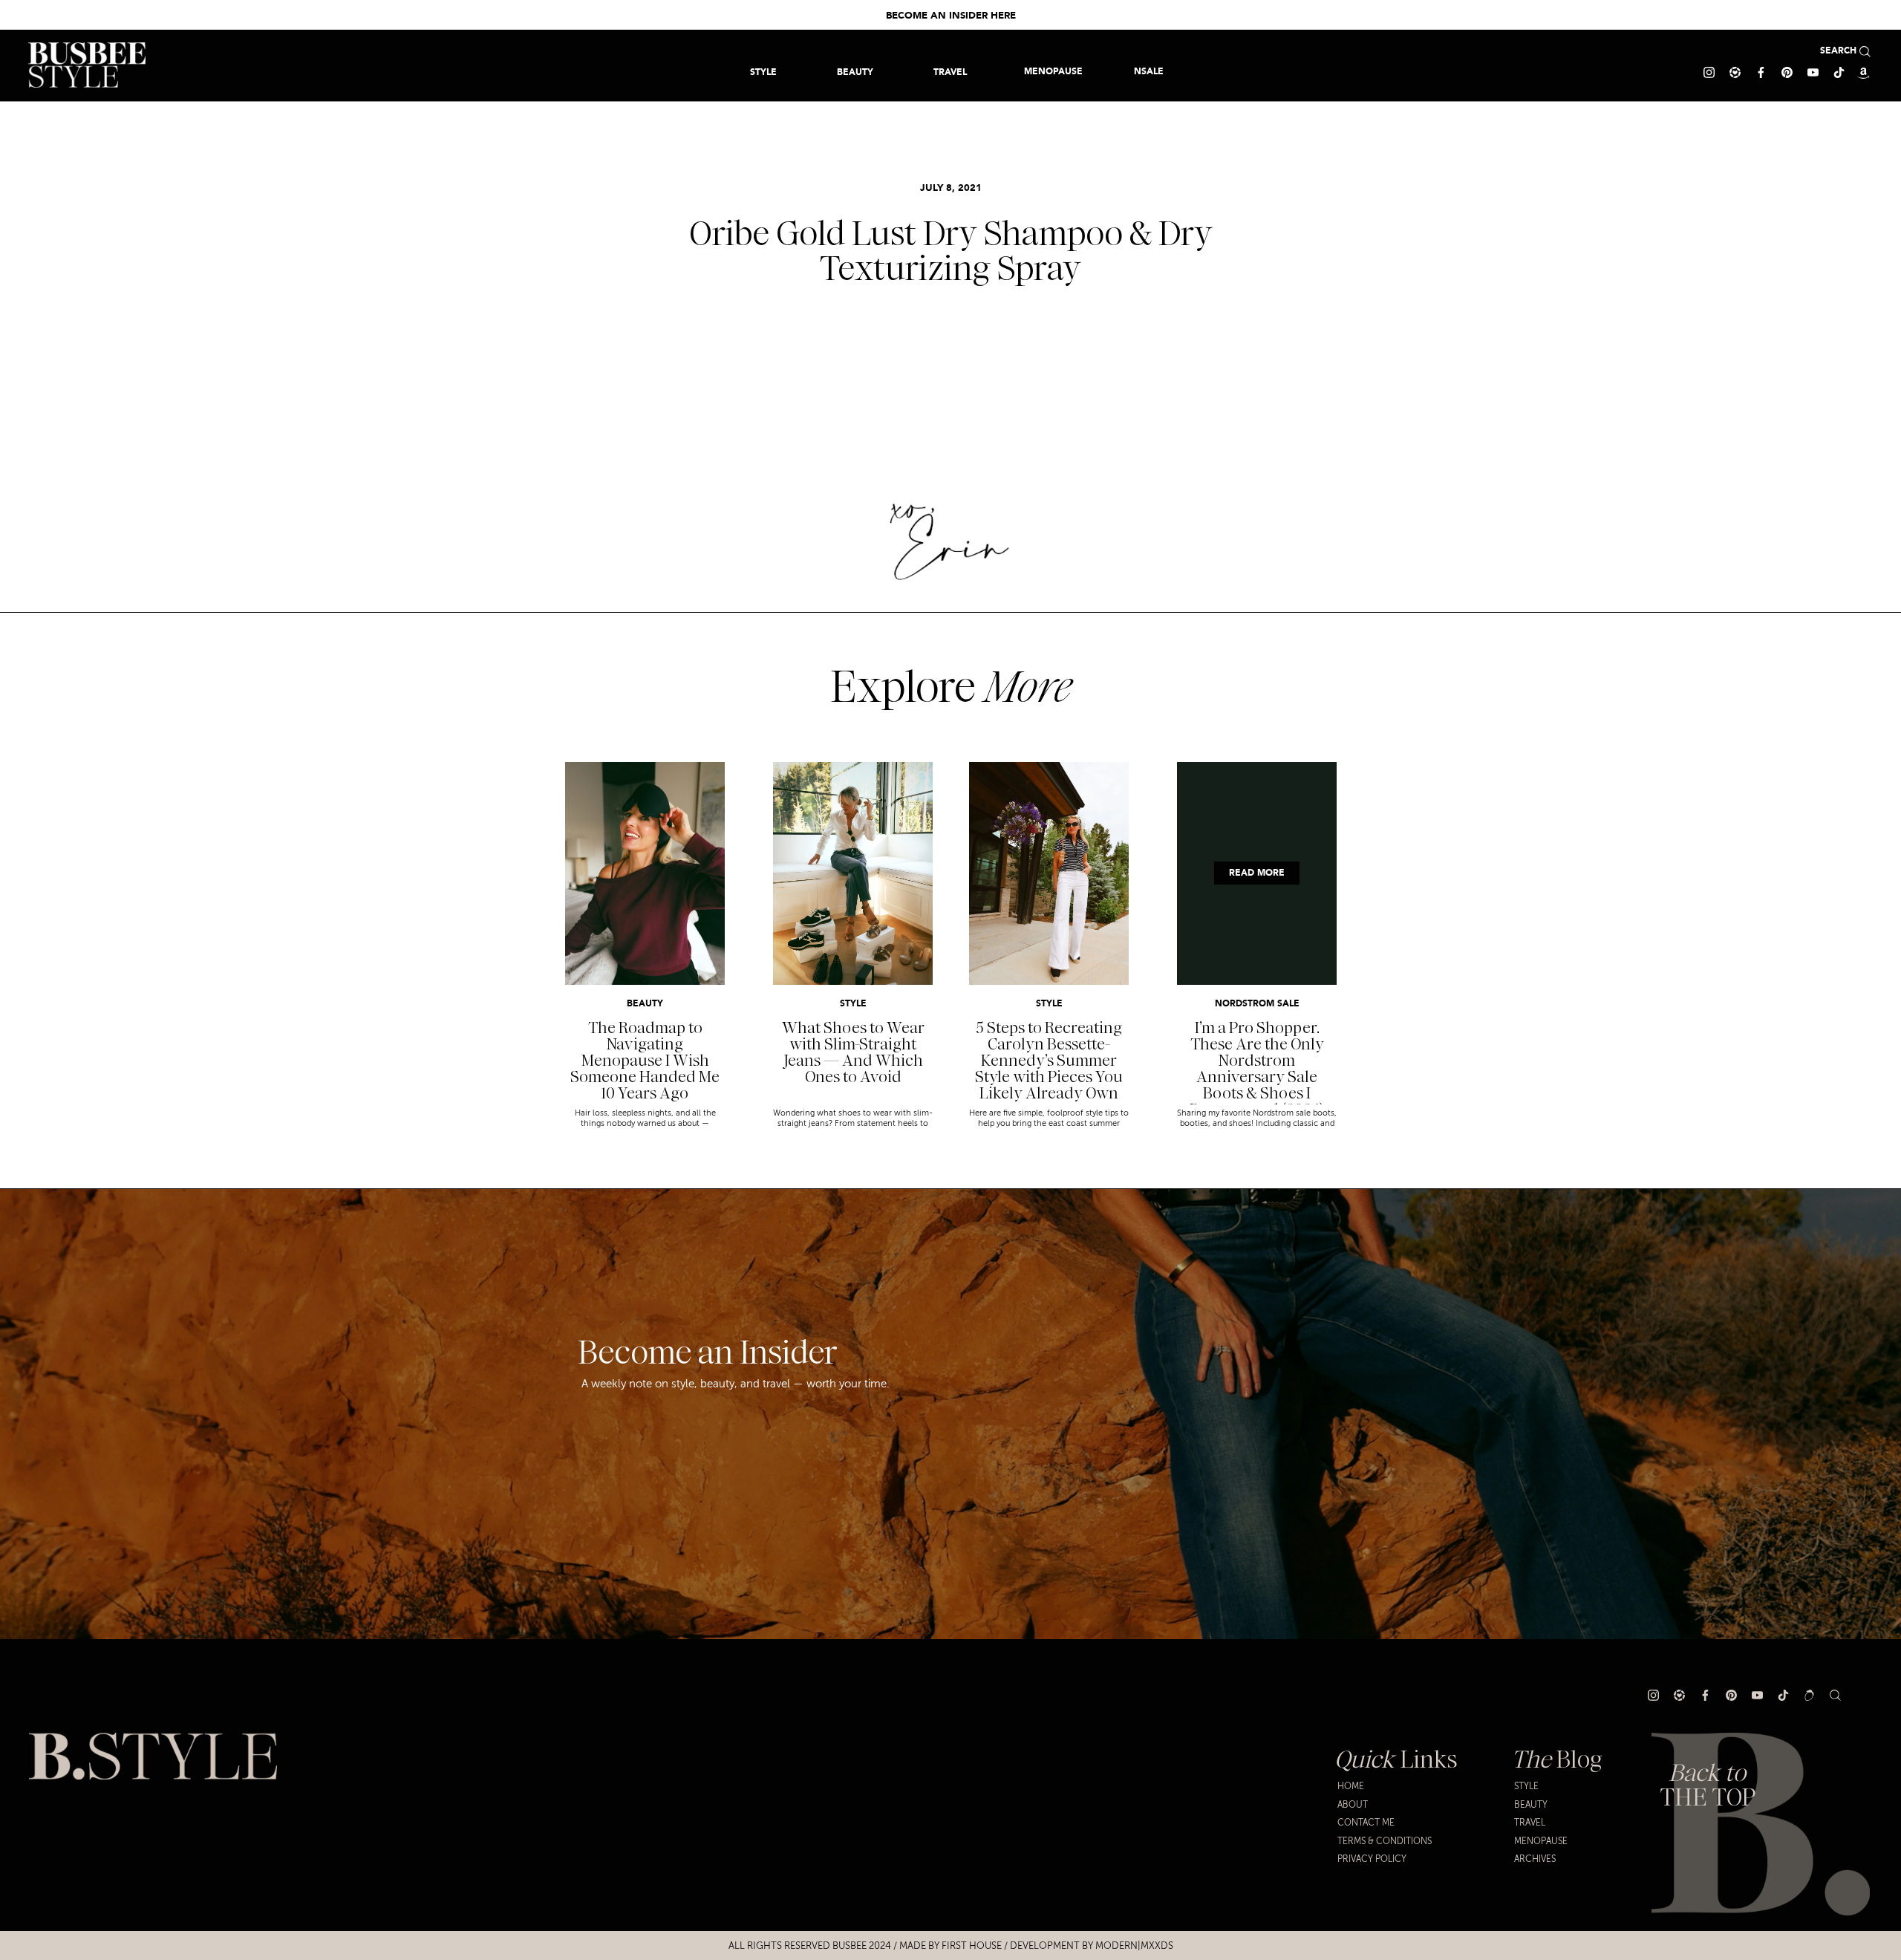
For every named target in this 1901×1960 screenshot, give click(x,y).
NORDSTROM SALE (1257, 1004)
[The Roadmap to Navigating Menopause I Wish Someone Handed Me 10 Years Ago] (645, 873)
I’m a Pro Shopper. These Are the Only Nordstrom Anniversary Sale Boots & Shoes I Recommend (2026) (1257, 1069)
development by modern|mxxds (1092, 1946)
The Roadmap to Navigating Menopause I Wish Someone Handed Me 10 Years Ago (645, 1061)
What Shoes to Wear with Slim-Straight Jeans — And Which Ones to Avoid (853, 1052)
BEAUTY (645, 1004)
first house (972, 1946)
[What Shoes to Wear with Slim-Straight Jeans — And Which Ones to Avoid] (853, 873)
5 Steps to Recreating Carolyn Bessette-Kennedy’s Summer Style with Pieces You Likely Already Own (1049, 1061)
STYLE (853, 1004)
